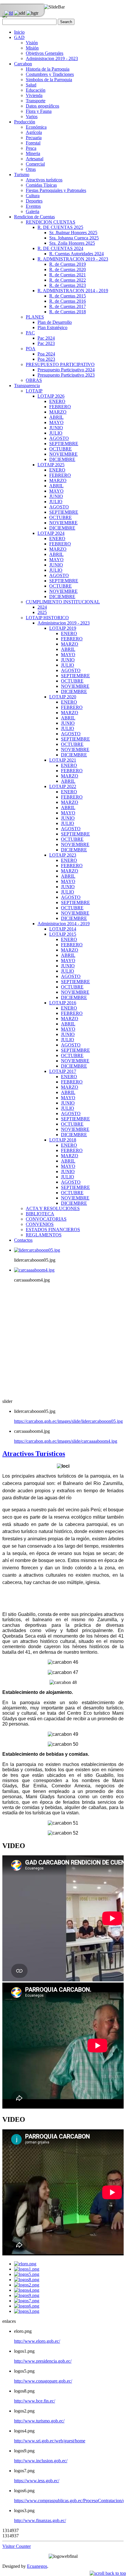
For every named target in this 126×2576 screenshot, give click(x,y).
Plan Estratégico (52, 327)
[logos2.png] (27, 2285)
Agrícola (34, 132)
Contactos (23, 1240)
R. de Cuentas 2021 (68, 275)
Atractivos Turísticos (34, 1454)
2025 (42, 612)
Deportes (34, 201)
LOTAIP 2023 (63, 855)
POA (31, 349)
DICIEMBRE (62, 459)
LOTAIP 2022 (63, 786)
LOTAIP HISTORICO (47, 618)
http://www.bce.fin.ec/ (35, 2401)
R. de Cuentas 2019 (68, 264)
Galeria (33, 211)
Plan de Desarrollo (55, 322)
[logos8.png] (27, 2280)
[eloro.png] (25, 2264)
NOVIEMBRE (63, 454)
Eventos (33, 206)
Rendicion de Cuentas (34, 217)
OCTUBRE (61, 449)
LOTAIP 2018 (63, 1140)
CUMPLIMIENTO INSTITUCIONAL (63, 602)
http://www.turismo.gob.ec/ (39, 2421)
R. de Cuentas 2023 (68, 285)
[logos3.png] (27, 2311)
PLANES (35, 317)
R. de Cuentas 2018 (68, 312)
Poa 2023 (46, 359)
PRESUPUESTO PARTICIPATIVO (60, 364)
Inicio (19, 32)
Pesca (31, 148)
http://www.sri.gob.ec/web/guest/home (50, 2441)
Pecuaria (34, 138)
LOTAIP (34, 391)
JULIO (56, 433)
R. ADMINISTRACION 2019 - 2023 (73, 259)
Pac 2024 (46, 338)
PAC (30, 333)
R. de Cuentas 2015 (68, 296)
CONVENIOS (40, 1224)
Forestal (33, 143)
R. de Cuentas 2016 (68, 301)
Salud (31, 85)
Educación (36, 90)
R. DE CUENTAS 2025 (60, 227)
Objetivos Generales (45, 53)
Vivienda (34, 95)
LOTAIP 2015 (63, 934)
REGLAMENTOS (44, 1235)
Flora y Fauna (39, 111)
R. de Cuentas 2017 (68, 306)
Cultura (33, 196)
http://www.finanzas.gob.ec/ (40, 2520)
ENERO (57, 401)
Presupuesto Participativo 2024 (66, 370)
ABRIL (56, 417)
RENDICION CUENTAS (51, 222)
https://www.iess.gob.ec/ (37, 2481)
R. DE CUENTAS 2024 (60, 248)
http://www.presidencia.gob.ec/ (43, 2361)
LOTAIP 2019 (63, 628)
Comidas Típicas (41, 185)
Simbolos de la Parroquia (49, 80)
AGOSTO (59, 438)
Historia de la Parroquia (48, 69)
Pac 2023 (46, 343)
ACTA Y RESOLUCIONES (53, 1208)
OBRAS (34, 380)
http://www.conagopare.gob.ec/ (43, 2381)
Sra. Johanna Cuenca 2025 (74, 238)
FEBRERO (60, 407)
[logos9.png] (27, 2295)
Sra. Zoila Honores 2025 (72, 243)
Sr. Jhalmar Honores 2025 (73, 233)
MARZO (58, 412)
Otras (31, 169)
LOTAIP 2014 (63, 929)
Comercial (35, 164)
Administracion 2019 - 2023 (52, 58)
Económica (36, 127)
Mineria (33, 153)
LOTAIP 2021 (63, 760)
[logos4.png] (27, 2290)
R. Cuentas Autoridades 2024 (76, 254)
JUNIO (56, 428)
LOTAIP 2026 (51, 396)
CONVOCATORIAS (46, 1219)
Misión (32, 48)
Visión (32, 43)
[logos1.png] (27, 2269)
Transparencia (27, 386)
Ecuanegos (37, 2566)
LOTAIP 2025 (51, 465)
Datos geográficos (42, 106)
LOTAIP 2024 (51, 533)
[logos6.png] (27, 2306)
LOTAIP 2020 (63, 697)
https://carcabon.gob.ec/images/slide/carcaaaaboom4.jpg (66, 1441)
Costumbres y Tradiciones (50, 74)
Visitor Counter (17, 2546)
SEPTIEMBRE (64, 444)
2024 (42, 607)
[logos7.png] (27, 2301)
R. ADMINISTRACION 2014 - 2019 (73, 291)
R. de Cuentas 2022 (68, 280)
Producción (25, 122)
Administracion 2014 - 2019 (64, 924)
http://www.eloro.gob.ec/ (37, 2341)
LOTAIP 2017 (63, 1071)
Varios (32, 116)
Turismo (22, 175)
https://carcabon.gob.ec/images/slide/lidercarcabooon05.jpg (68, 1421)
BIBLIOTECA (40, 1214)
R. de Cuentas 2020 (68, 269)
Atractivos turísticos (44, 180)
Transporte (36, 101)
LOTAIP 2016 (63, 1003)
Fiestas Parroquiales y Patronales (56, 190)
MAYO (56, 422)
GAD (19, 37)
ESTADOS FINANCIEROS (53, 1230)
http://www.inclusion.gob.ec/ (41, 2461)
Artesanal (35, 159)
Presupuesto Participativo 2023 (66, 375)
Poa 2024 (46, 354)
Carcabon (23, 64)
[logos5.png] (27, 2274)
